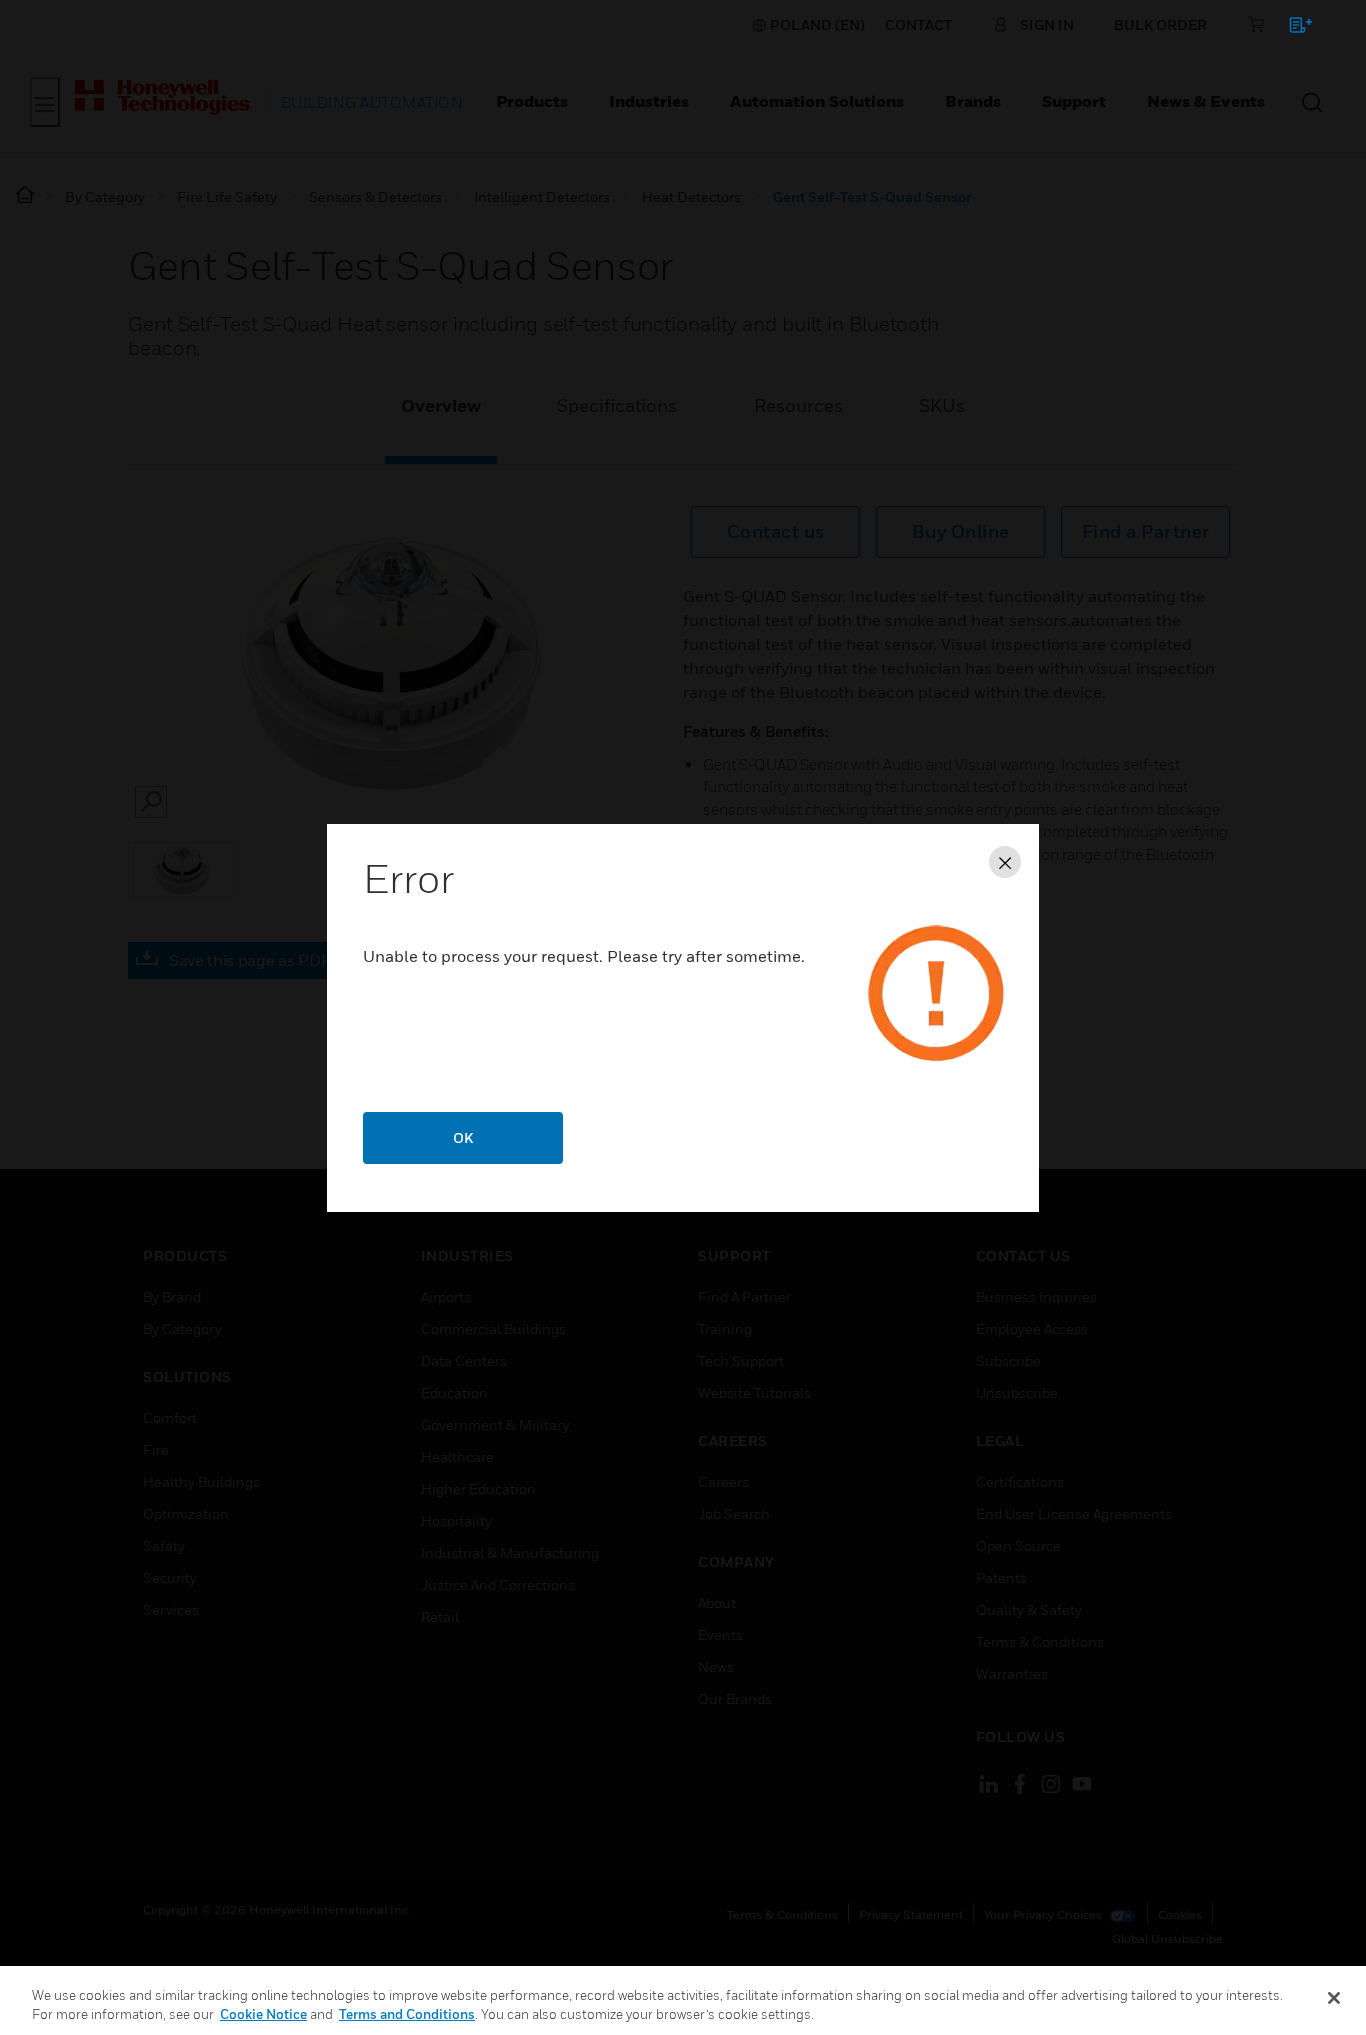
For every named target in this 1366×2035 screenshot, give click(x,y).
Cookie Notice (263, 2014)
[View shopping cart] (1291, 28)
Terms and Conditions (407, 2014)
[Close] (1334, 1998)
